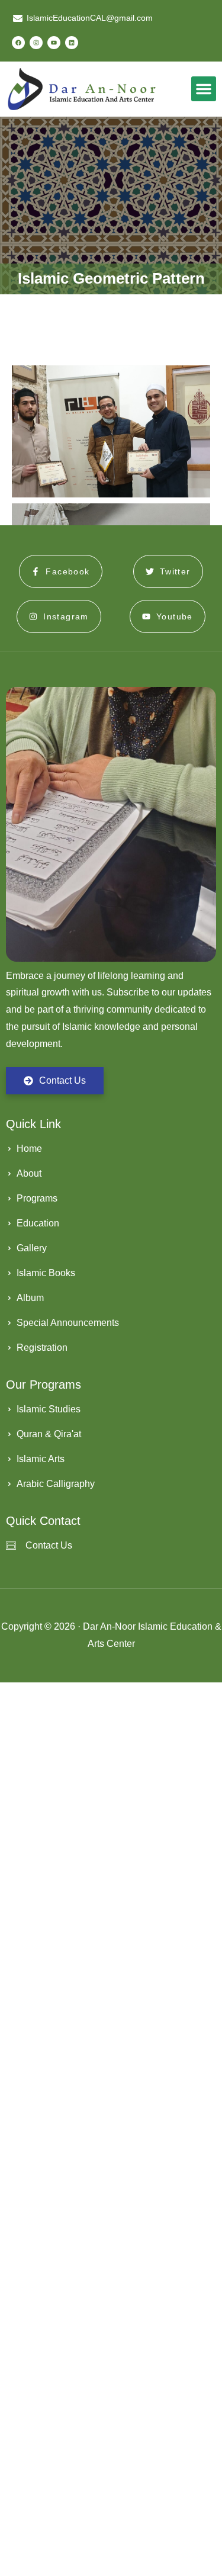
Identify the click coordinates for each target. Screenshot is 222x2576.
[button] (204, 89)
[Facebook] (18, 43)
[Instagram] (36, 43)
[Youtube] (54, 43)
